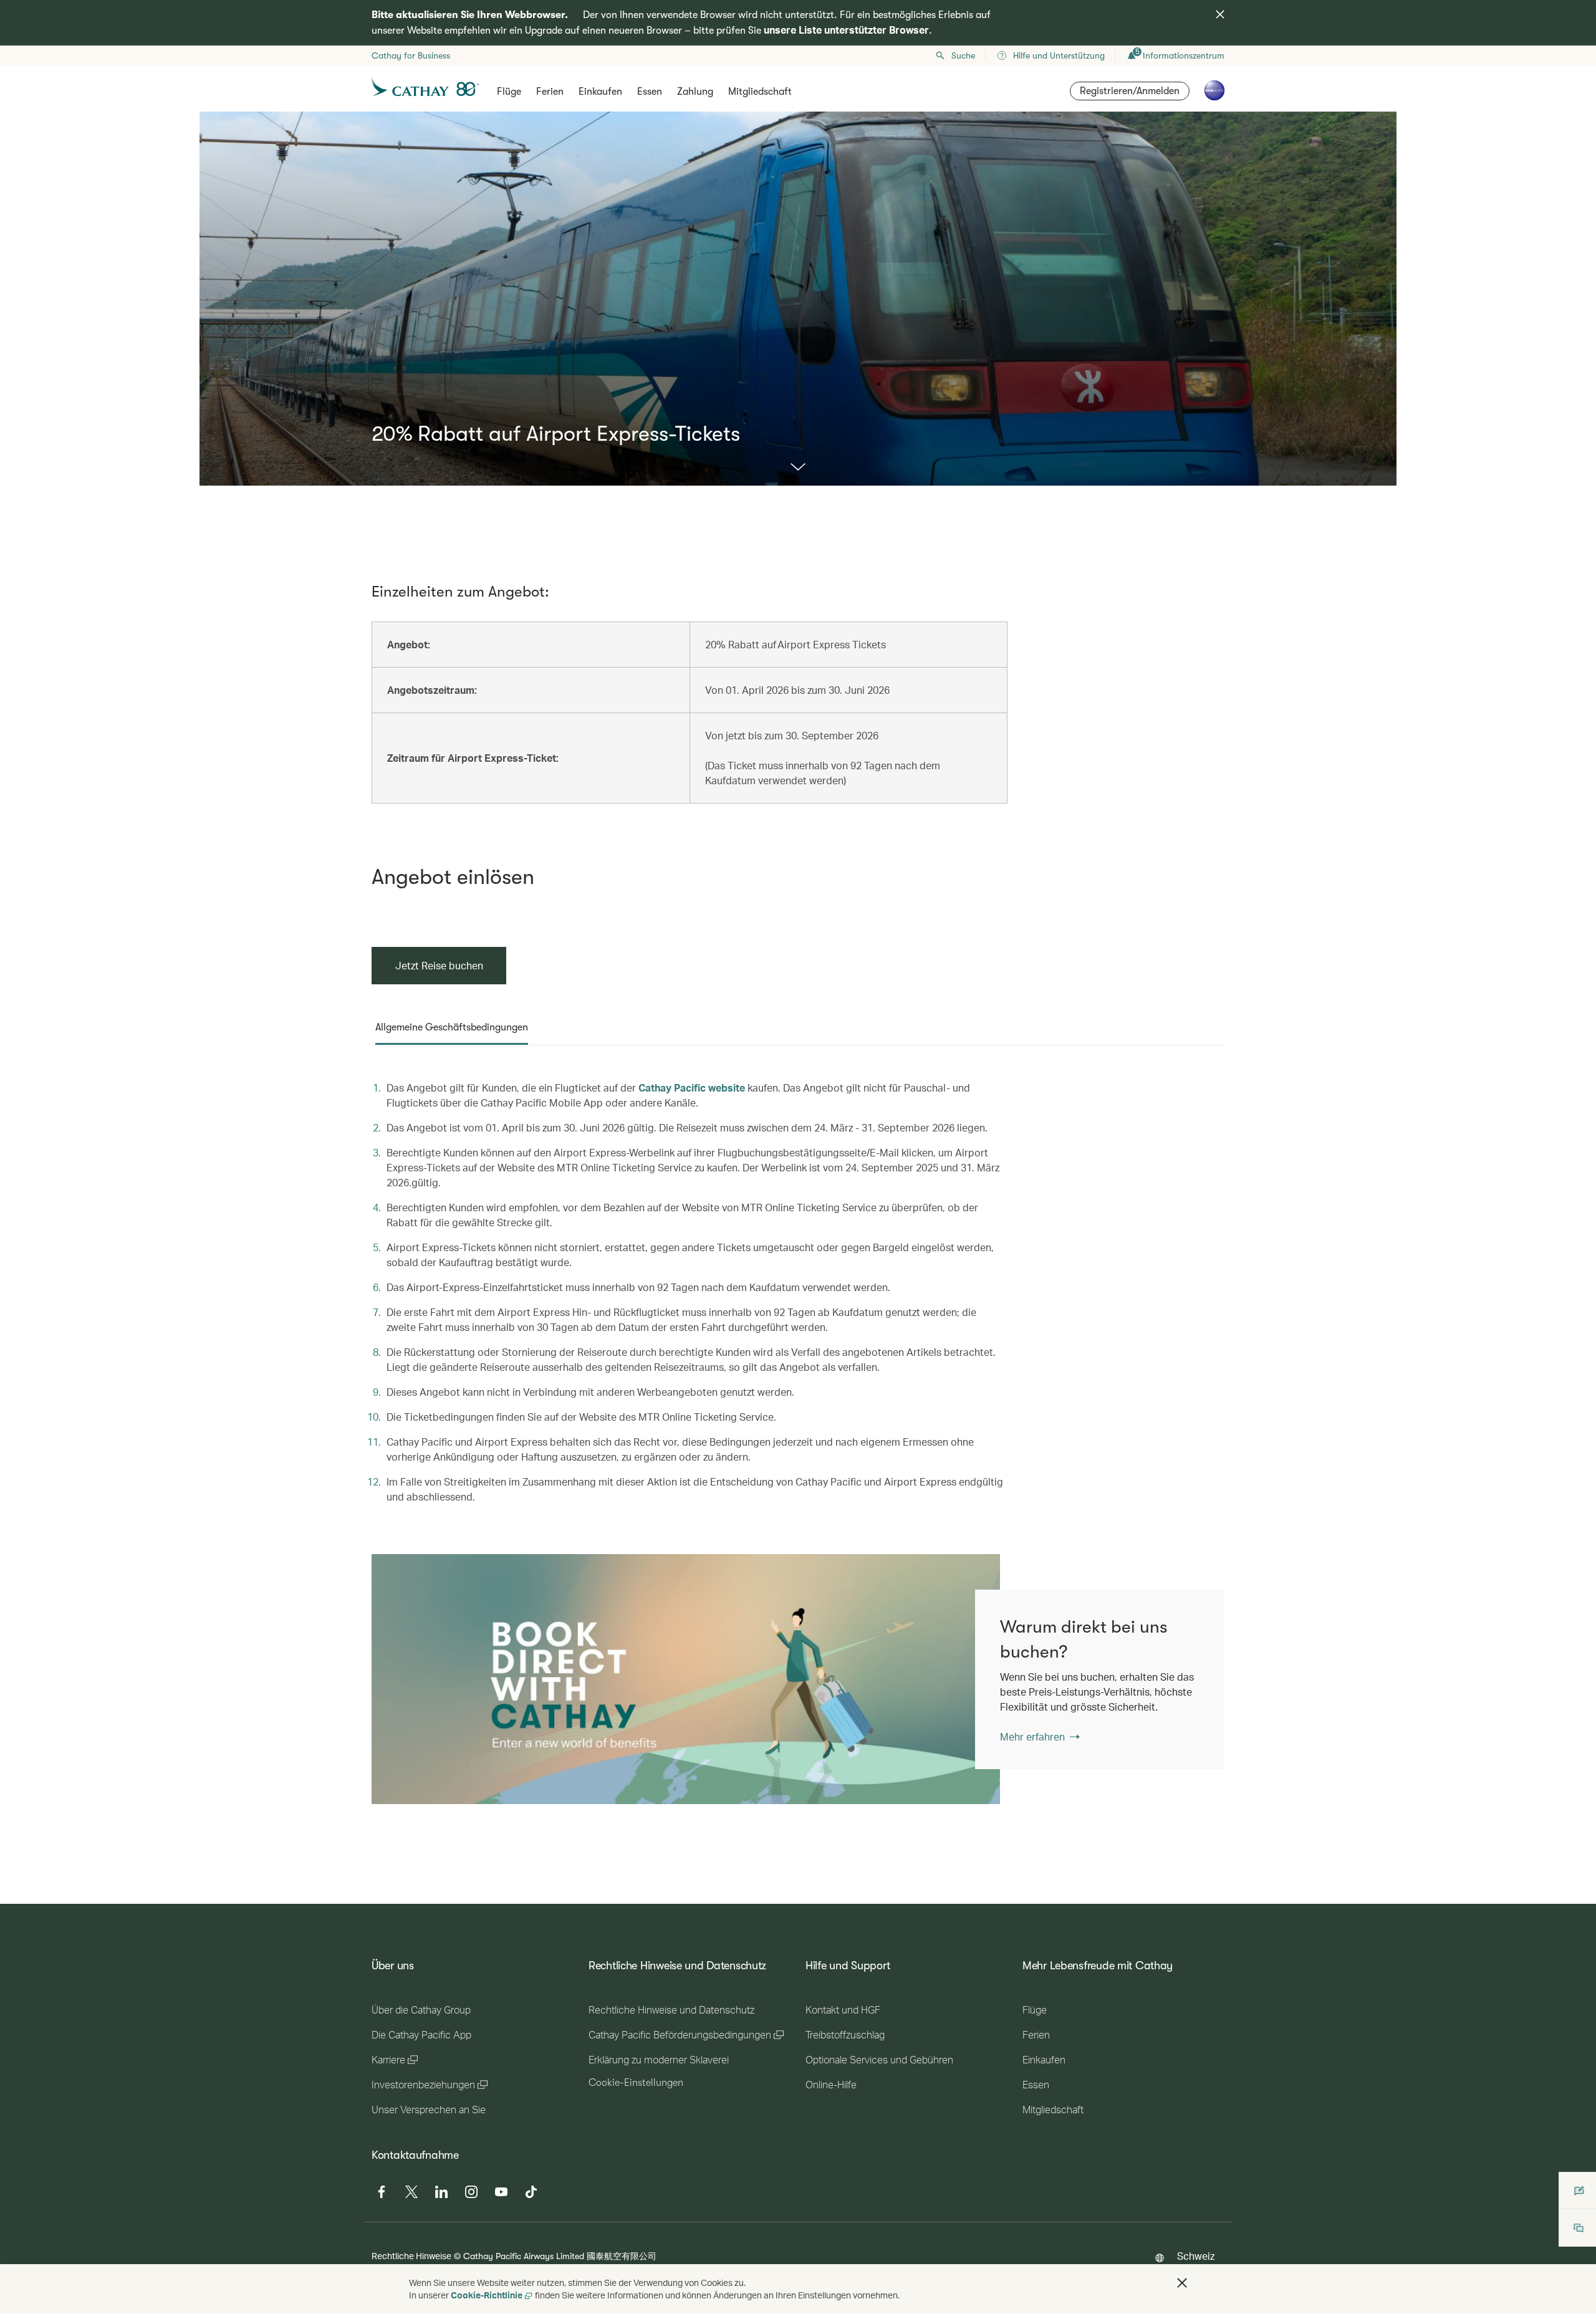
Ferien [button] (550, 92)
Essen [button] (650, 92)
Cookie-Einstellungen (636, 2083)
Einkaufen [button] (600, 92)
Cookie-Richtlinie (487, 2295)
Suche (963, 55)
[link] (686, 1679)
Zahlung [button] (695, 92)
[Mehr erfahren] (798, 468)
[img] (1220, 14)
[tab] (452, 1027)
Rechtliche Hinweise (411, 2256)
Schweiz (1196, 2256)
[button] (1182, 2283)
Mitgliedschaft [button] (760, 92)
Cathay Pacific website (692, 1087)
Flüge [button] (509, 92)
